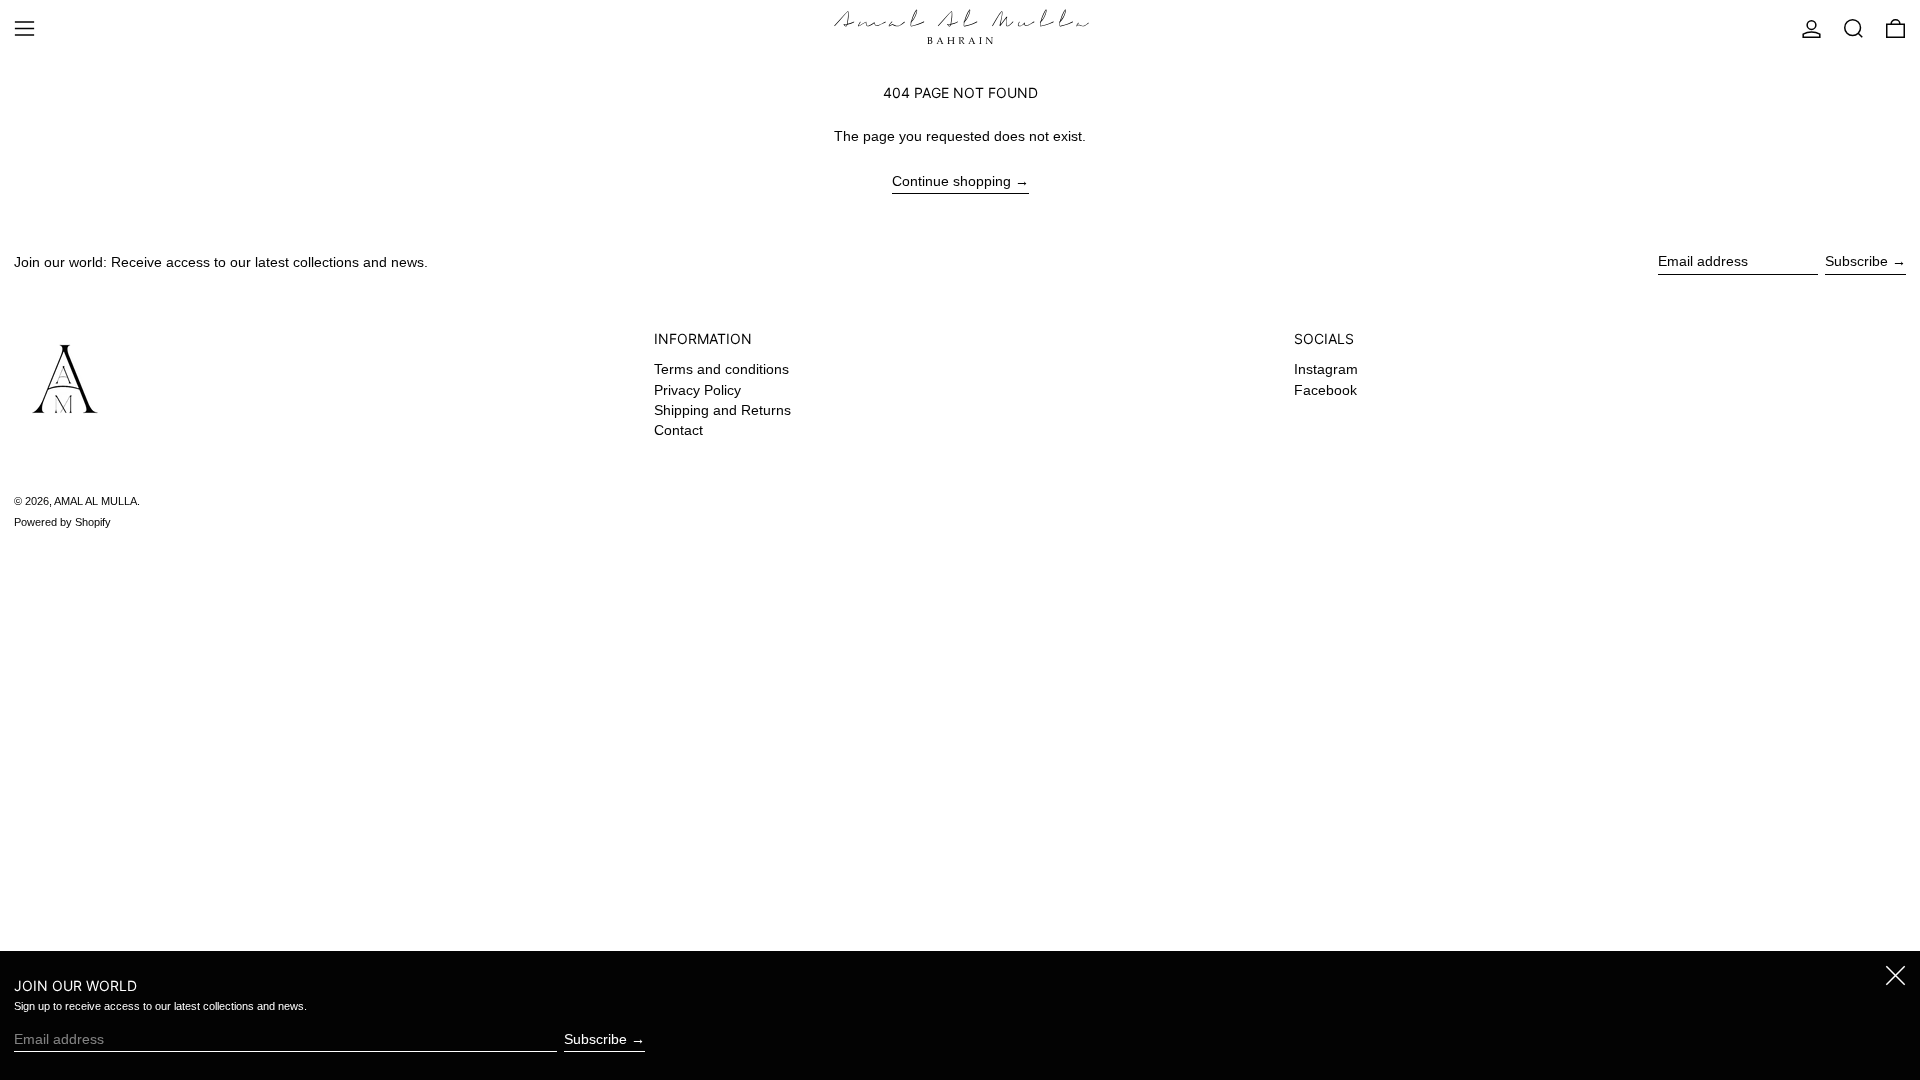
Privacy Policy (697, 390)
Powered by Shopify (62, 522)
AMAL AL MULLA (95, 501)
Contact (678, 430)
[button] (1853, 28)
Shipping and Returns (722, 410)
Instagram (1326, 369)
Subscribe (1856, 261)
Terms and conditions (721, 369)
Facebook (1325, 390)
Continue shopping (951, 181)
